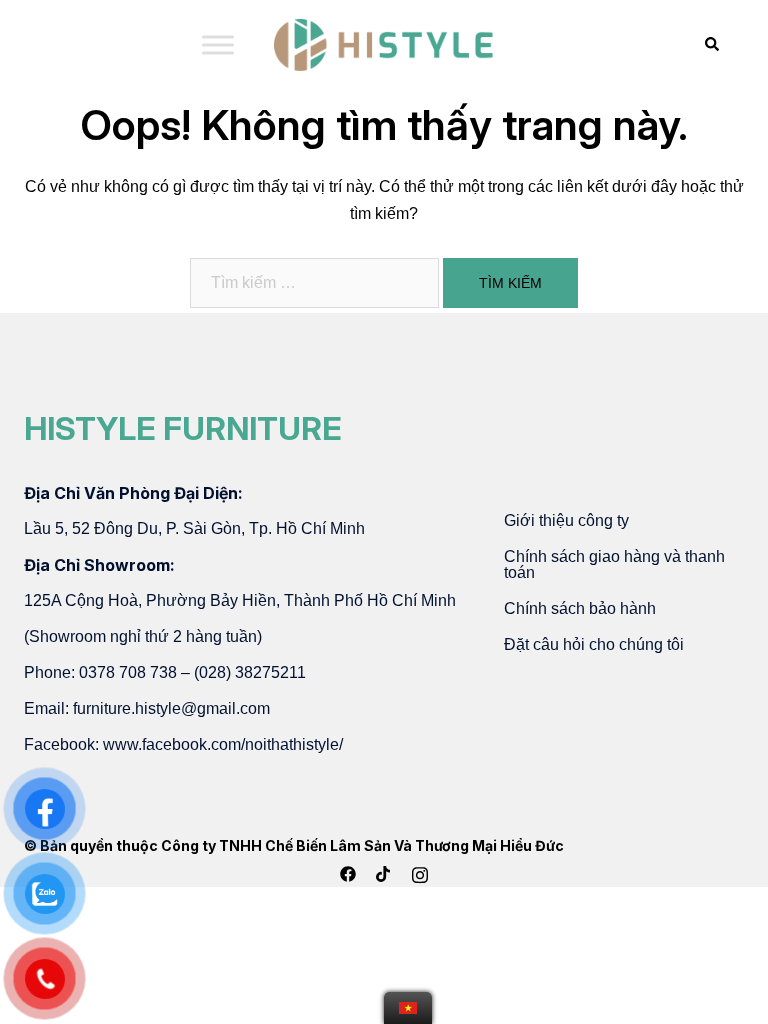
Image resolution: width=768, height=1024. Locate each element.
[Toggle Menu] (218, 44)
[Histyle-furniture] (384, 43)
